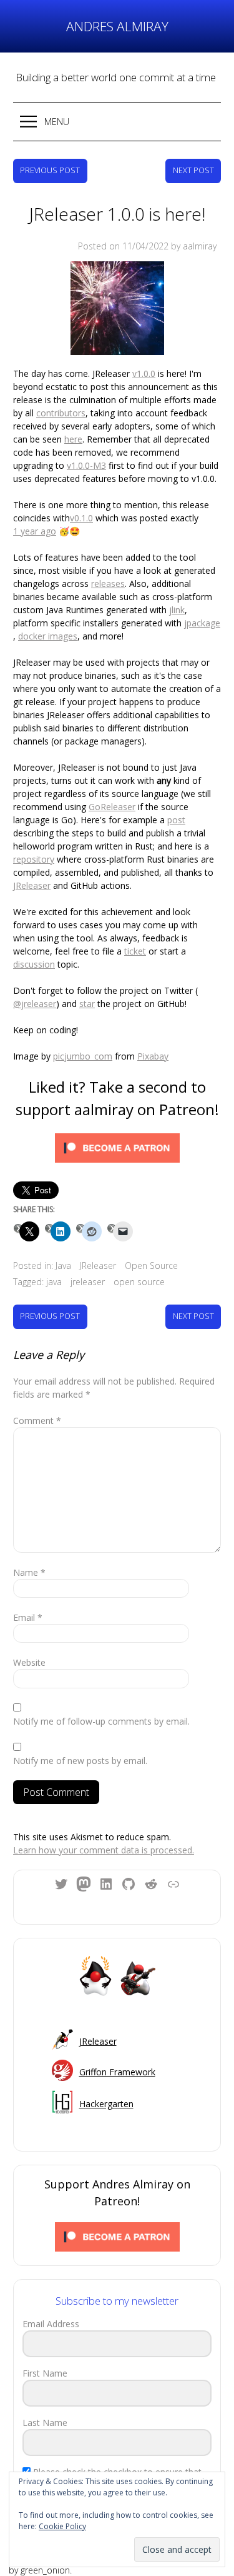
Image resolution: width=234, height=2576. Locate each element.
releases (108, 584)
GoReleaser (112, 807)
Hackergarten (106, 2104)
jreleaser (88, 1282)
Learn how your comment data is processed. (104, 1850)
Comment (37, 1421)
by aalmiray (194, 246)
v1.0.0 (144, 373)
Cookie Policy (62, 2526)
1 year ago (35, 531)
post (176, 820)
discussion (34, 964)
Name (29, 1572)
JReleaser (32, 885)
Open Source (151, 1265)
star (87, 1004)
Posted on (123, 246)
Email (28, 1617)
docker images (48, 636)
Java (63, 1265)
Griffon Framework (117, 2072)
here (73, 439)
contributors (61, 413)
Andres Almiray (117, 26)
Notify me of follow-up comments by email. (101, 1721)
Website (29, 1662)
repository (34, 859)
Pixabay (153, 1056)
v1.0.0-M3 (86, 465)
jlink (177, 610)
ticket (135, 951)
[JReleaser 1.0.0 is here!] (117, 310)
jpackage (202, 623)
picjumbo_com (83, 1056)
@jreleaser (35, 1004)
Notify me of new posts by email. (80, 1761)
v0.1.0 (81, 518)
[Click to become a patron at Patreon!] (117, 1150)
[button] (117, 122)
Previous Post (50, 170)
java (54, 1282)
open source (139, 1282)
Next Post (193, 170)
